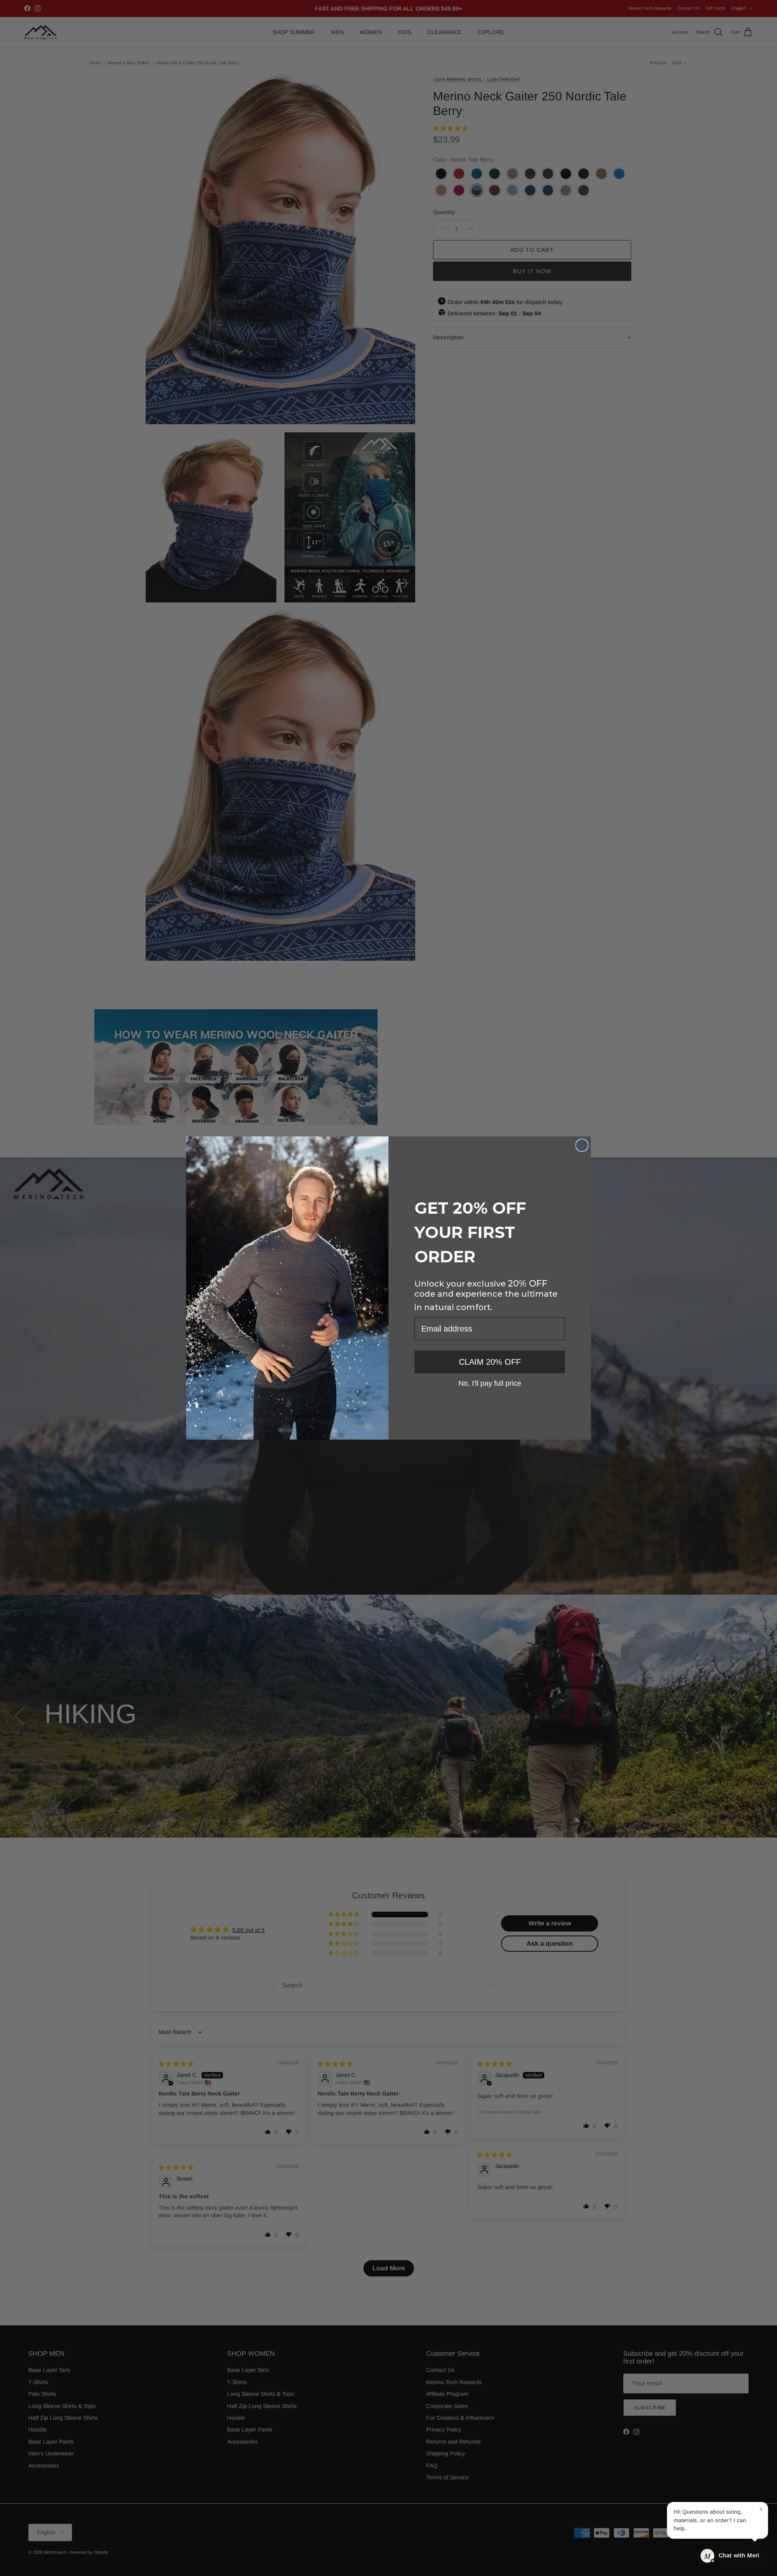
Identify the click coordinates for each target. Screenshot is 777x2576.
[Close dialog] (582, 1145)
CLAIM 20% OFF (490, 1362)
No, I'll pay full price (490, 1383)
